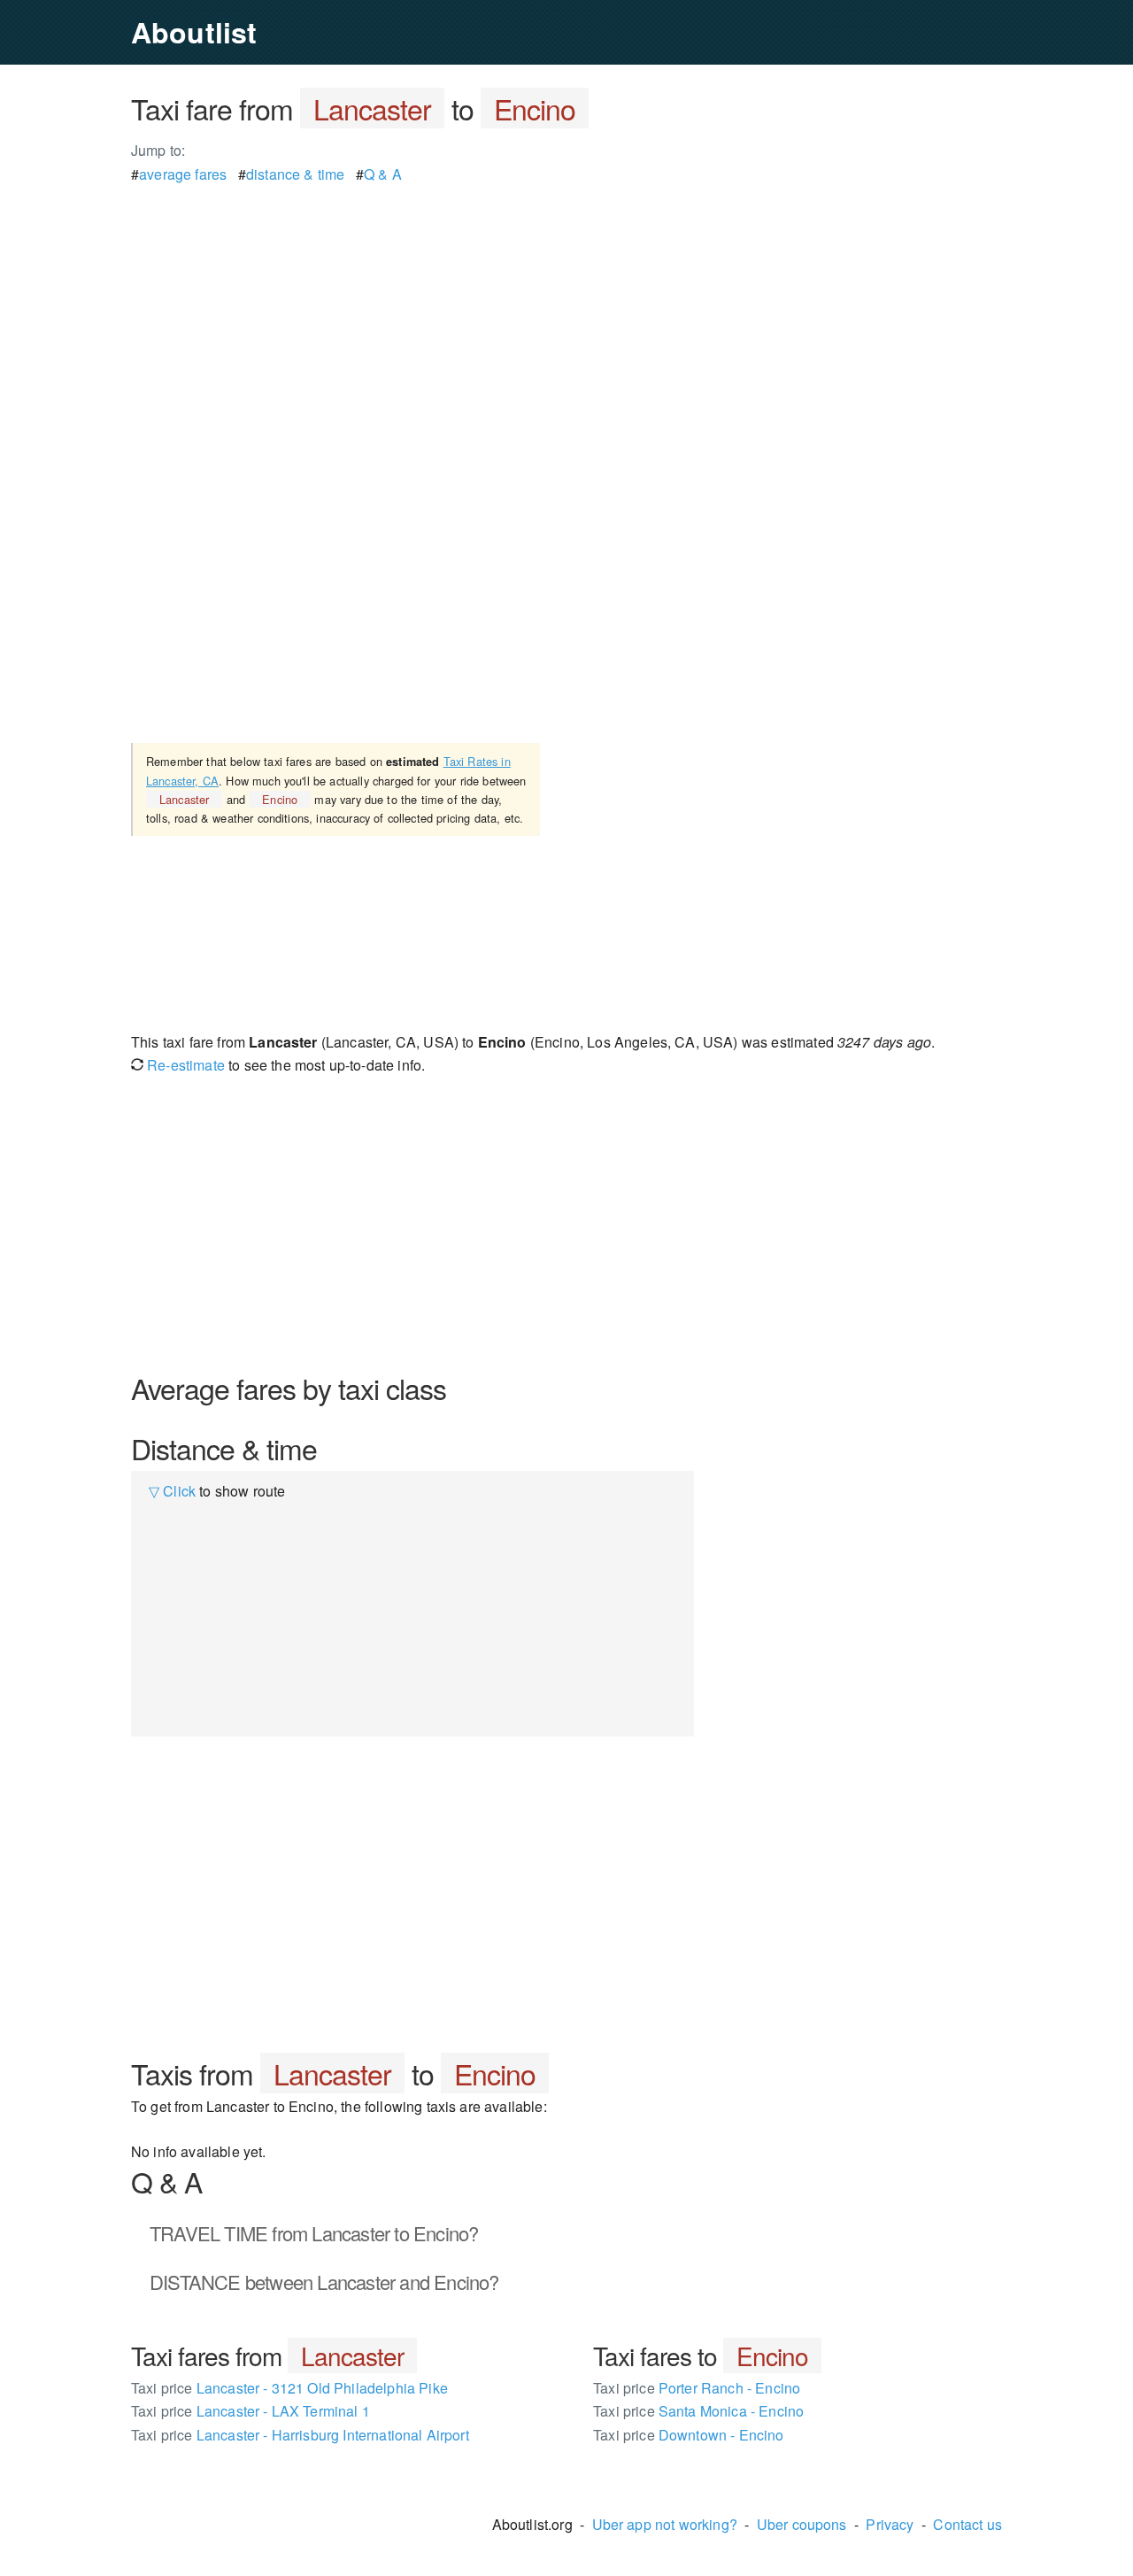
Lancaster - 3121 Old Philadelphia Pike (289, 2388)
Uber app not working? (665, 2524)
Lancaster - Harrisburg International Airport (300, 2435)
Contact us (967, 2524)
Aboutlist (194, 32)
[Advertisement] (566, 310)
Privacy (890, 2524)
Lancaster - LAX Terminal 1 (250, 2411)
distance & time (295, 174)
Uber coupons (802, 2524)
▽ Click (172, 1491)
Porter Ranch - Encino (697, 2388)
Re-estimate (184, 1065)
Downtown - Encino (689, 2435)
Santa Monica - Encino (698, 2411)
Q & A (383, 174)
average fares (183, 174)
